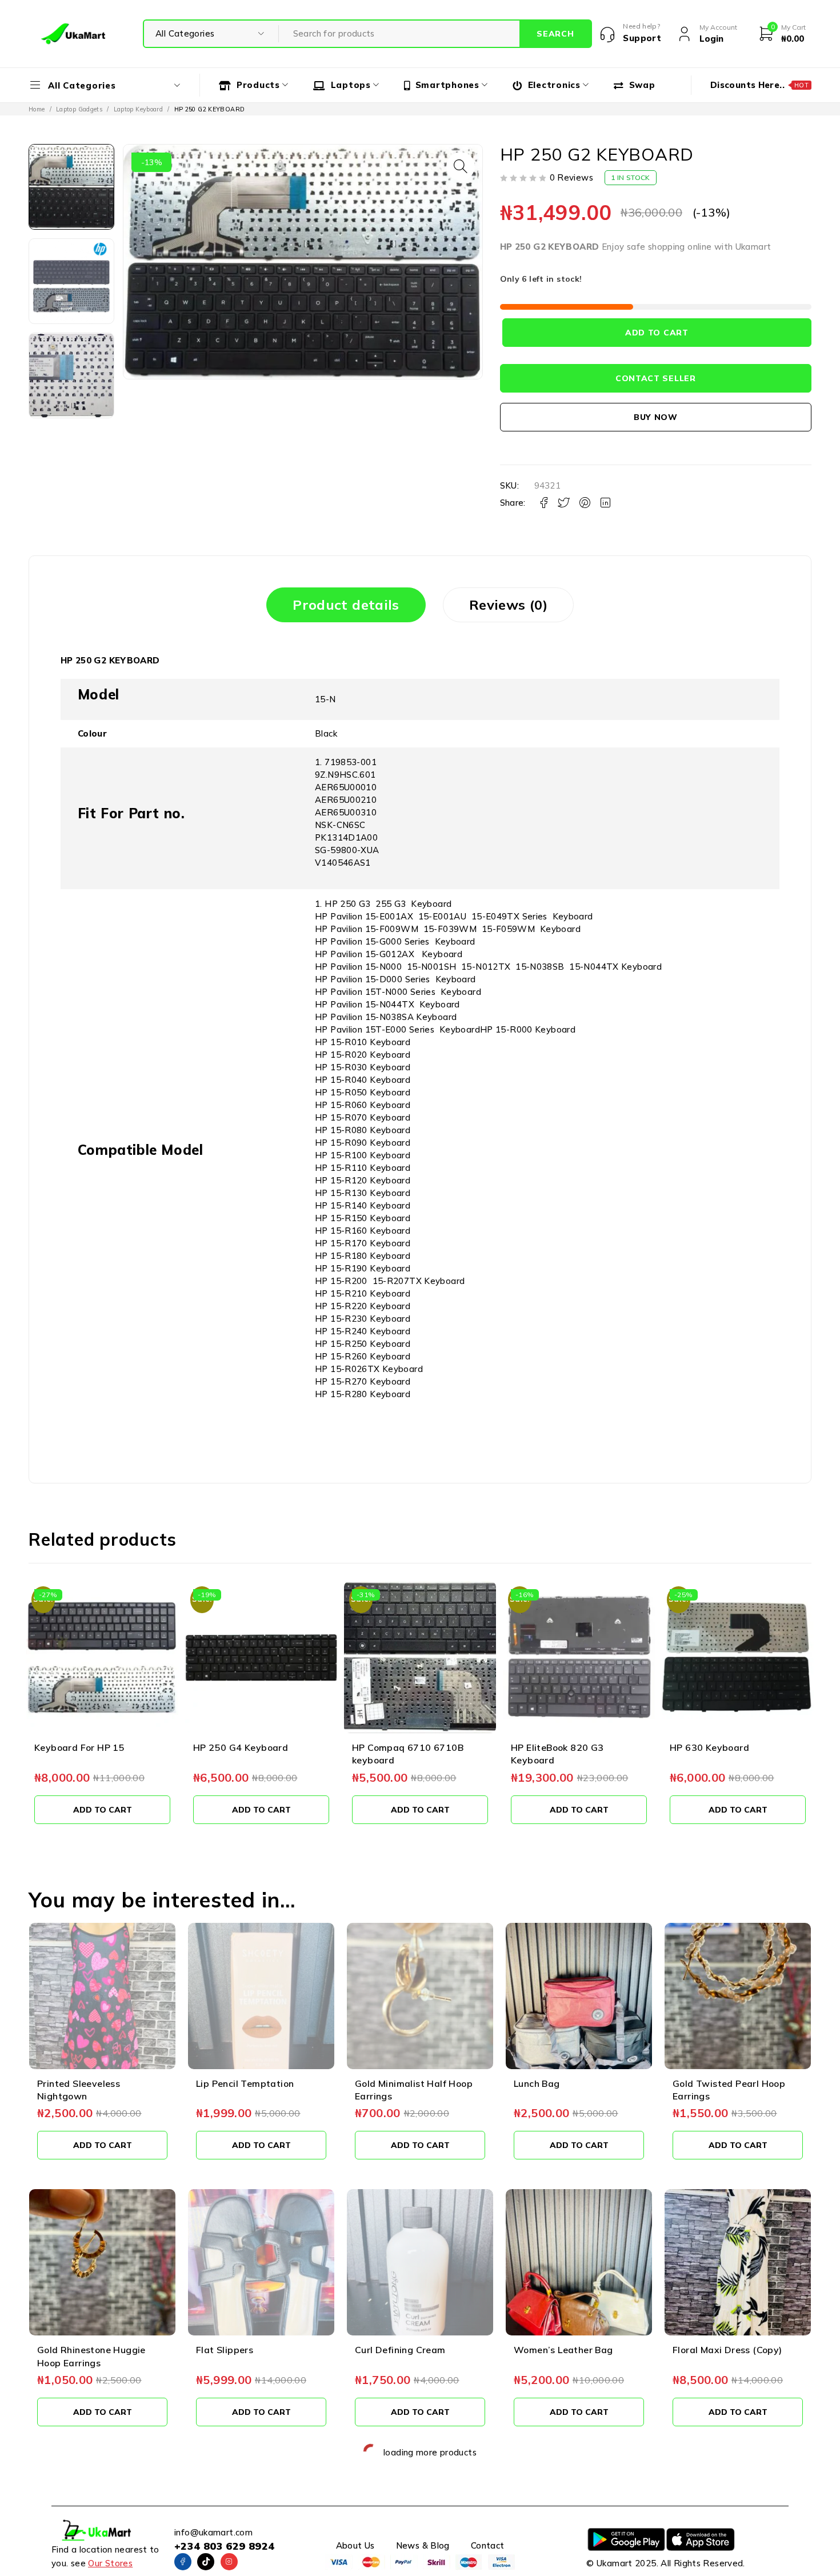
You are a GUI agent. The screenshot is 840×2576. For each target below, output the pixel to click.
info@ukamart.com (213, 2532)
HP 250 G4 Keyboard (82, 1747)
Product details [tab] (346, 605)
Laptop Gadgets (79, 109)
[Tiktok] (206, 2562)
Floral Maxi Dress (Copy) (727, 2350)
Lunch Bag (537, 2083)
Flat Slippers (225, 2350)
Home (37, 109)
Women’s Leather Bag (563, 2350)
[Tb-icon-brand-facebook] (183, 2562)
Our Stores (110, 2563)
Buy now (656, 417)
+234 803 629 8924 (224, 2546)
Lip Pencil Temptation (245, 2083)
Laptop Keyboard (139, 109)
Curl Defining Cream (400, 2350)
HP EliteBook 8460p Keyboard (737, 1747)
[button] (461, 166)
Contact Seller (656, 378)
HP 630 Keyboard (551, 1747)
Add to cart (657, 333)
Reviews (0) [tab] (508, 605)
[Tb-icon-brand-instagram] (229, 2562)
